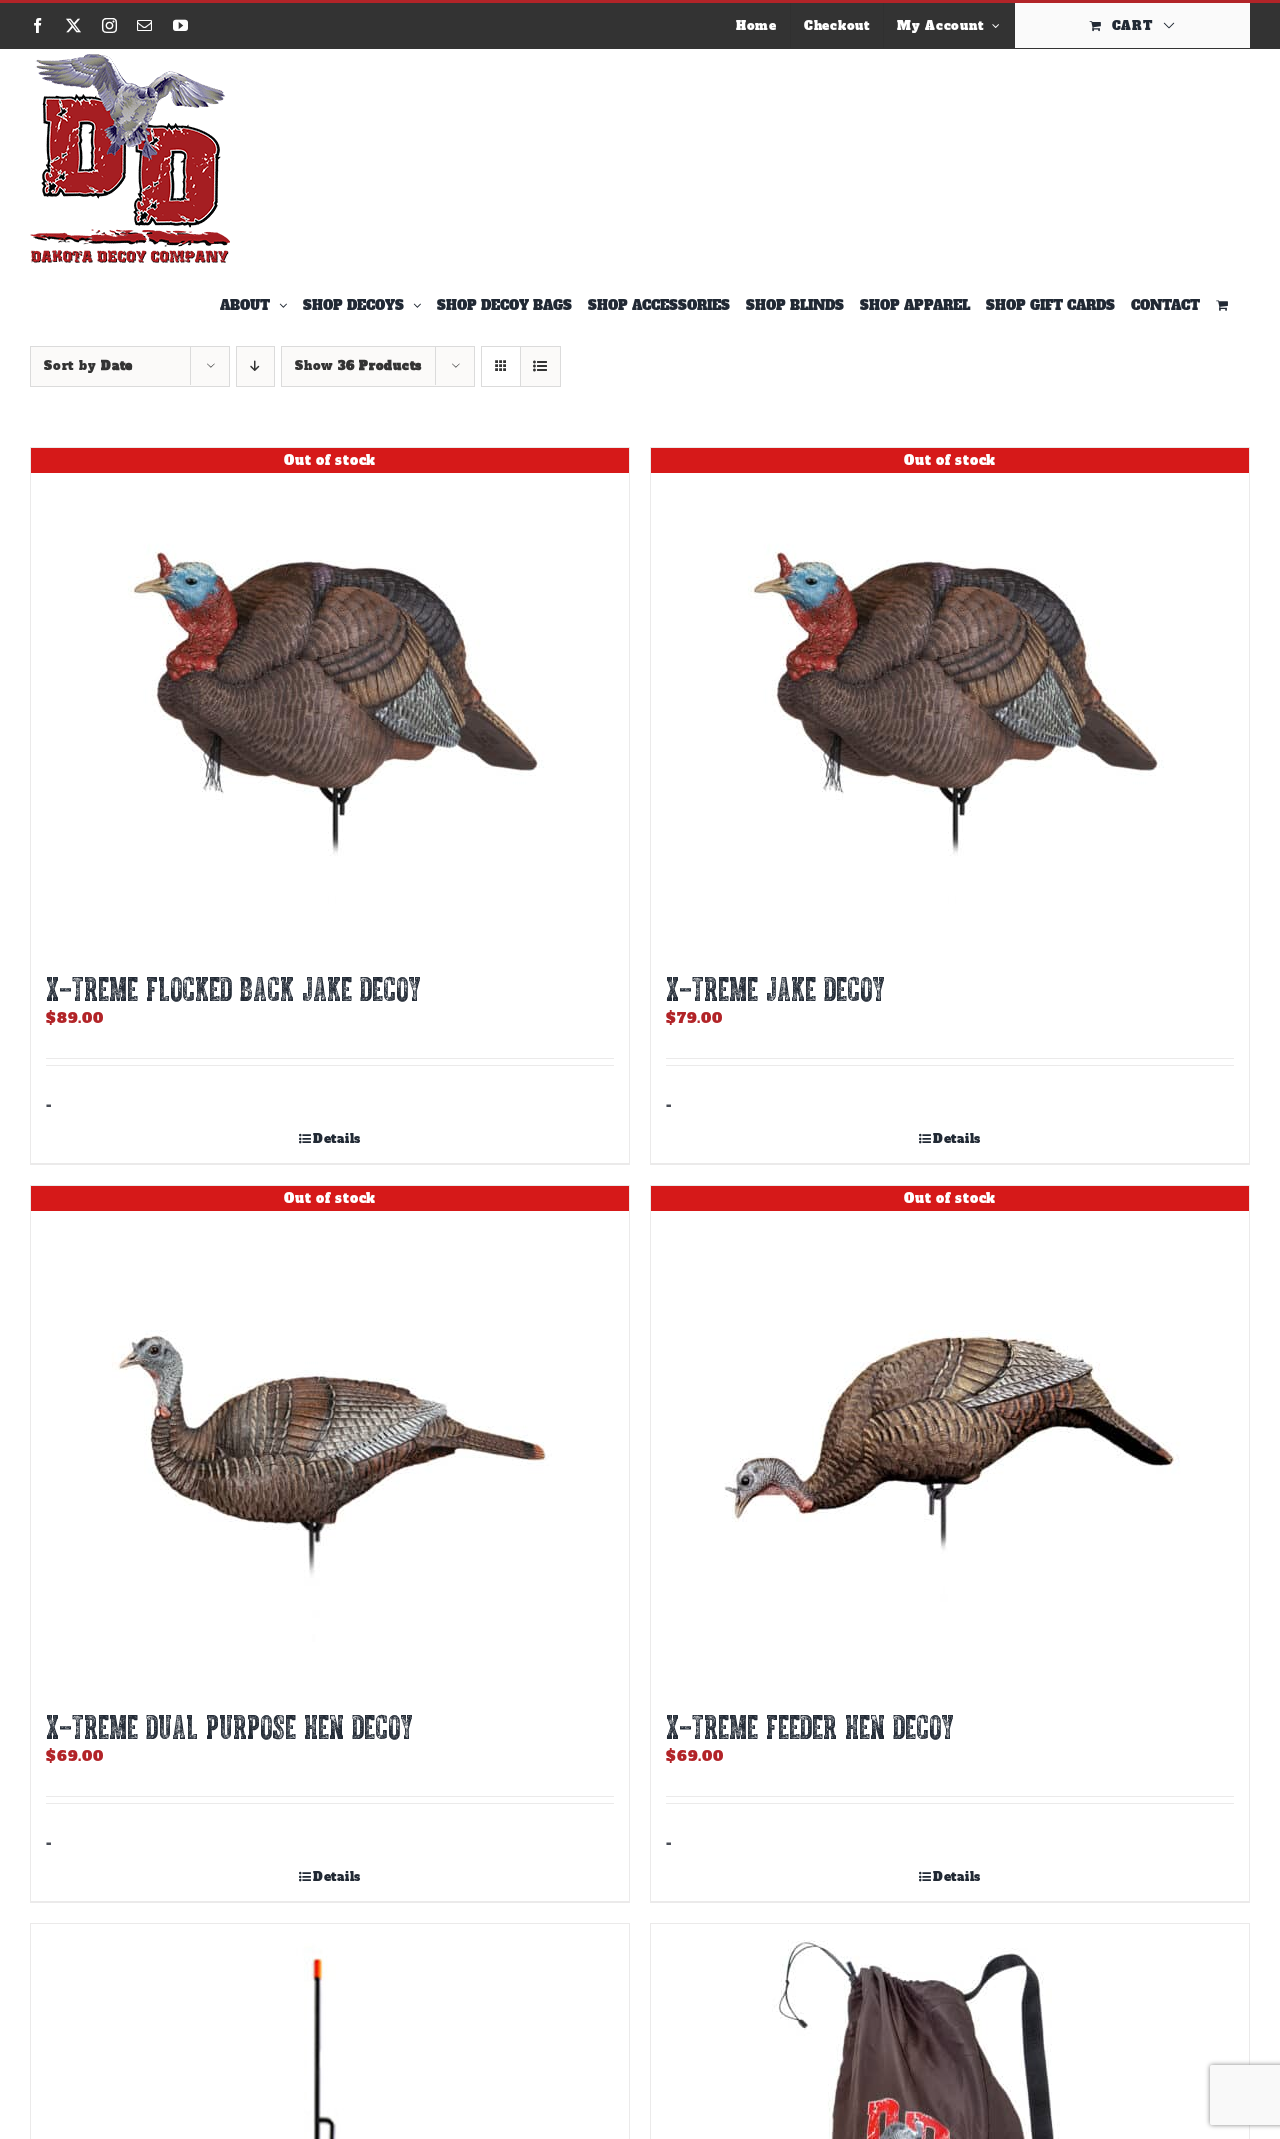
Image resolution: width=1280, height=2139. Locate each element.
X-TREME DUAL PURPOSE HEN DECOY (229, 1726)
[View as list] (540, 366)
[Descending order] (255, 366)
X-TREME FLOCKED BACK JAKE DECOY (233, 988)
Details (337, 1139)
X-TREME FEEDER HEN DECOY (810, 1726)
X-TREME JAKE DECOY (775, 988)
